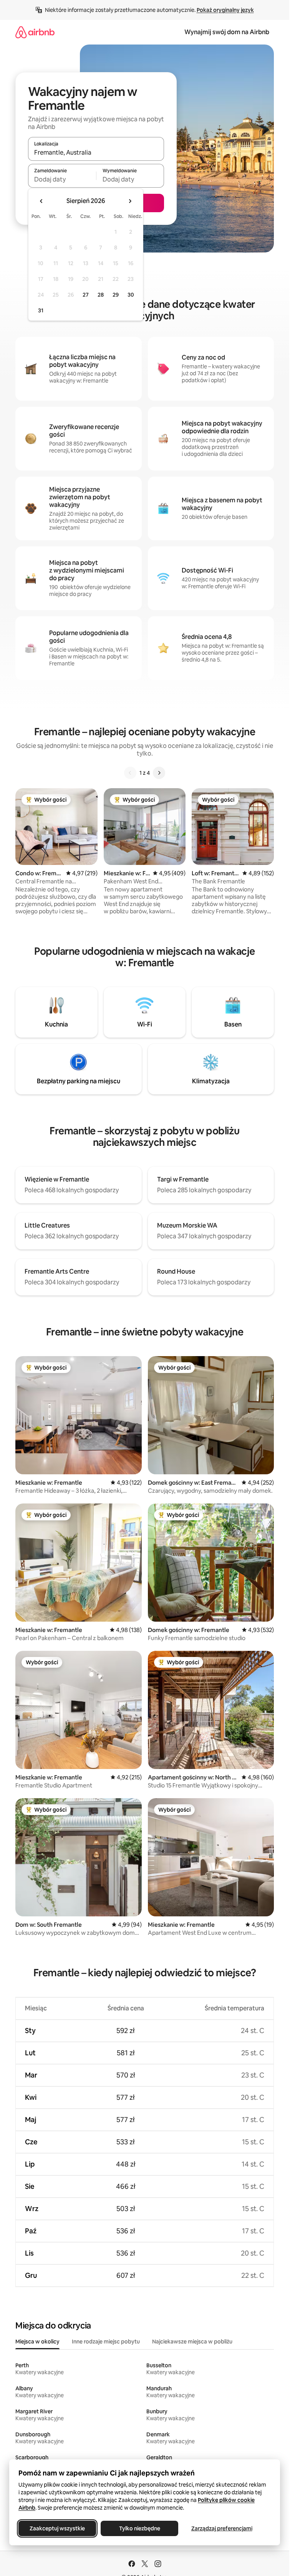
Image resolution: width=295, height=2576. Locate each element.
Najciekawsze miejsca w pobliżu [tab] (192, 2342)
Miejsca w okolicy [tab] (37, 2342)
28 (101, 295)
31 (41, 310)
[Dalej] (159, 773)
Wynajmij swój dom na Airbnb (227, 32)
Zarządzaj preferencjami (222, 2528)
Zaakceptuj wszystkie (57, 2528)
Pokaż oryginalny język (225, 10)
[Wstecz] (130, 773)
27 (86, 295)
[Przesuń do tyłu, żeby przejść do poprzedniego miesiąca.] (41, 201)
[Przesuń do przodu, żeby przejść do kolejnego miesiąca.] (130, 201)
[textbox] (62, 179)
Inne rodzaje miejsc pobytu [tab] (106, 2342)
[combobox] (96, 152)
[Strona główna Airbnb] (35, 32)
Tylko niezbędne (140, 2528)
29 (116, 295)
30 (131, 295)
